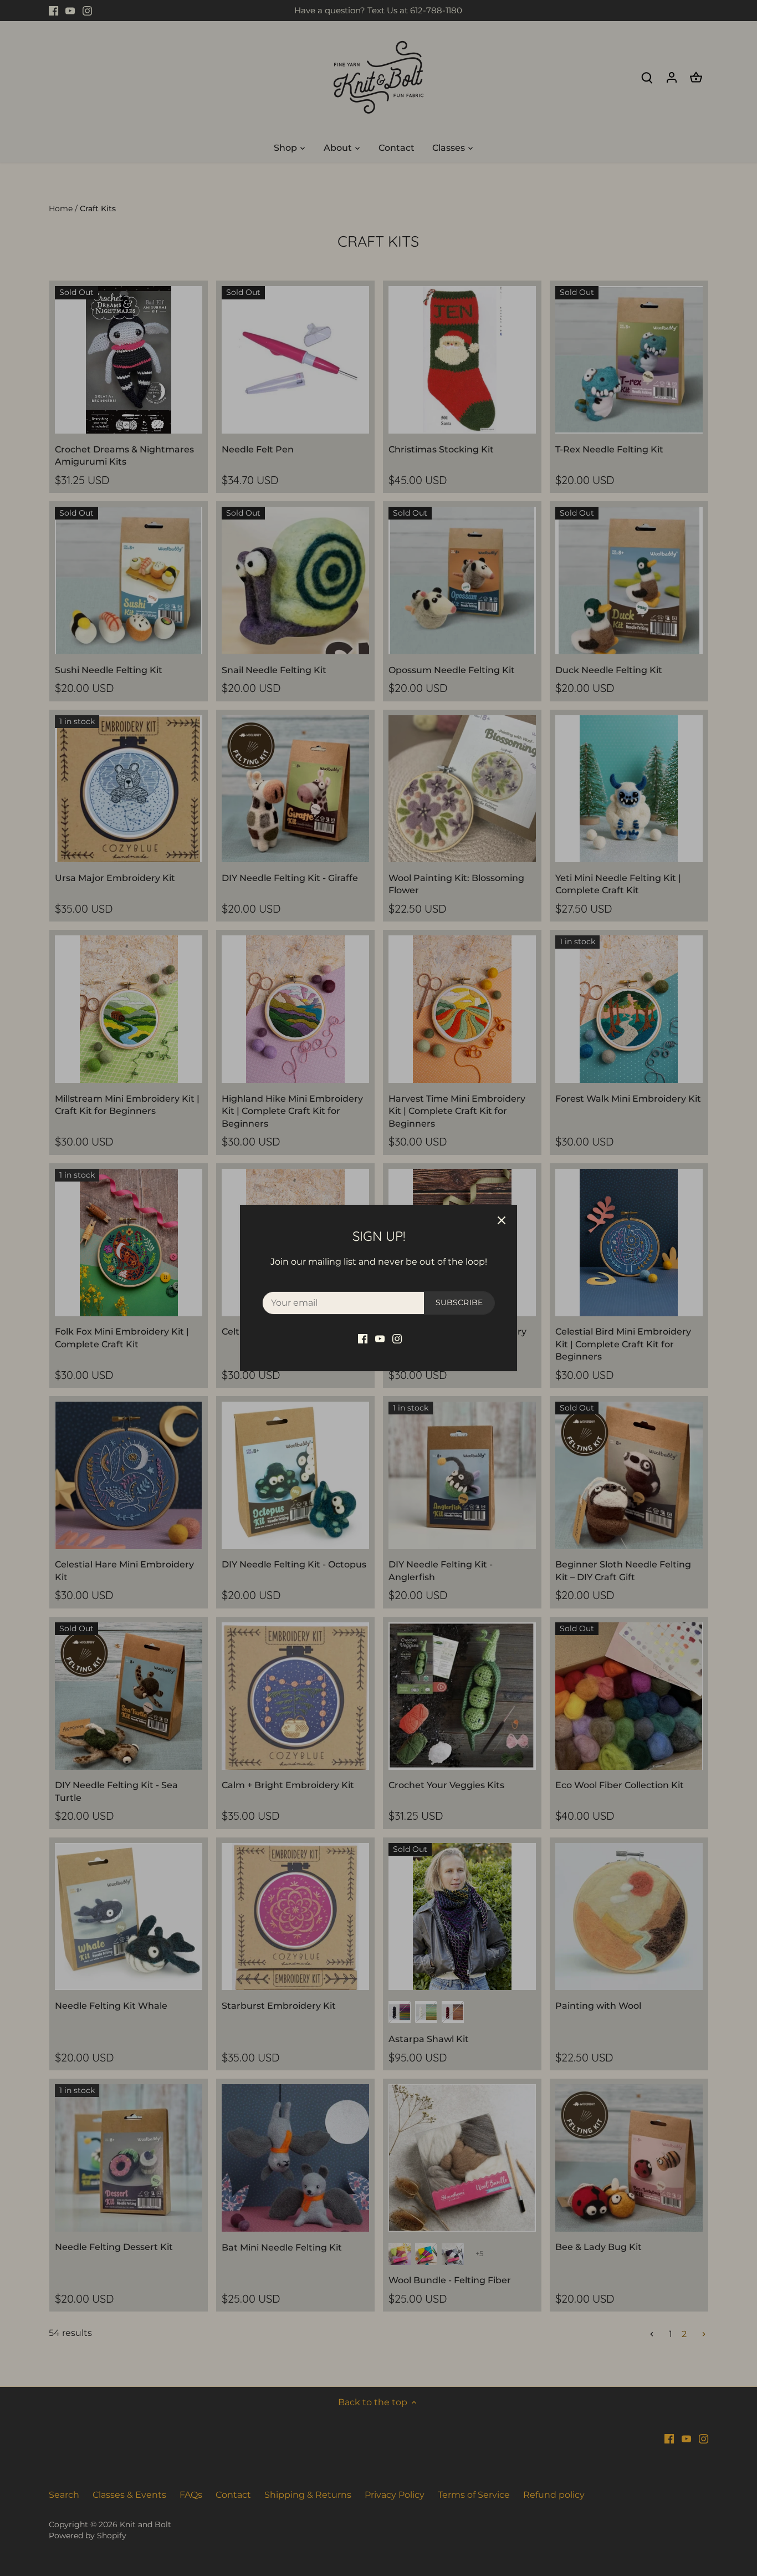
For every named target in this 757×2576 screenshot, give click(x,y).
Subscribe (459, 1302)
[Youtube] (380, 1338)
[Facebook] (363, 1338)
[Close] (502, 1220)
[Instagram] (397, 1338)
